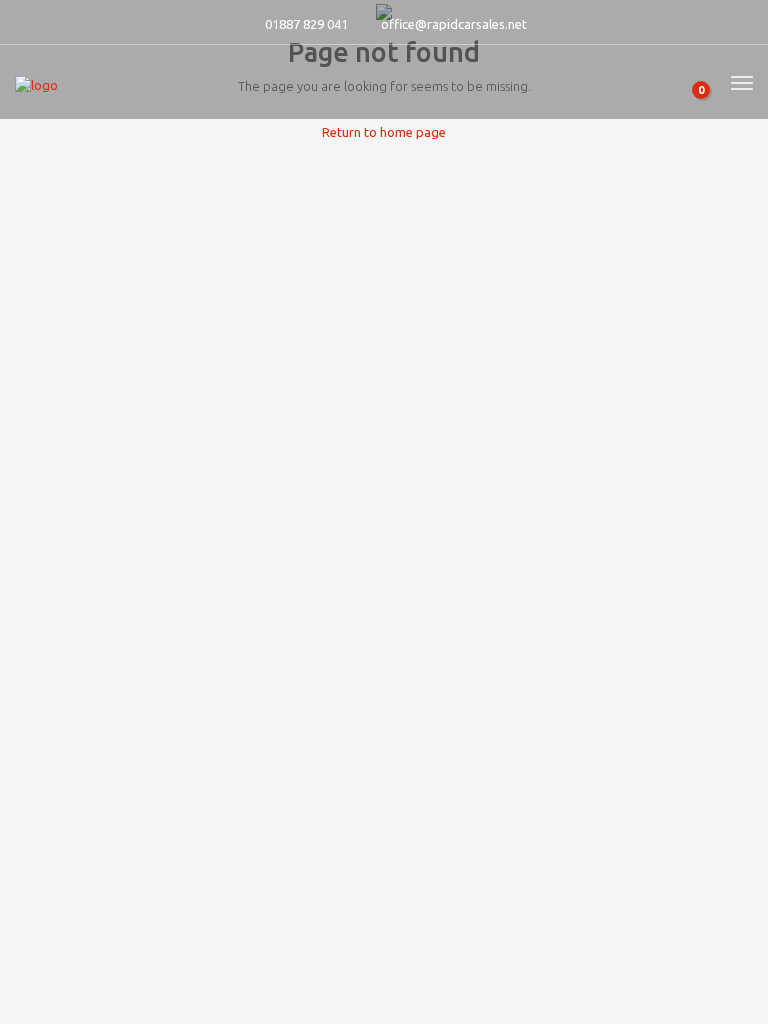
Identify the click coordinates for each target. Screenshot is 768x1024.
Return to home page (384, 132)
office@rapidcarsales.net (454, 24)
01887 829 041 (306, 24)
